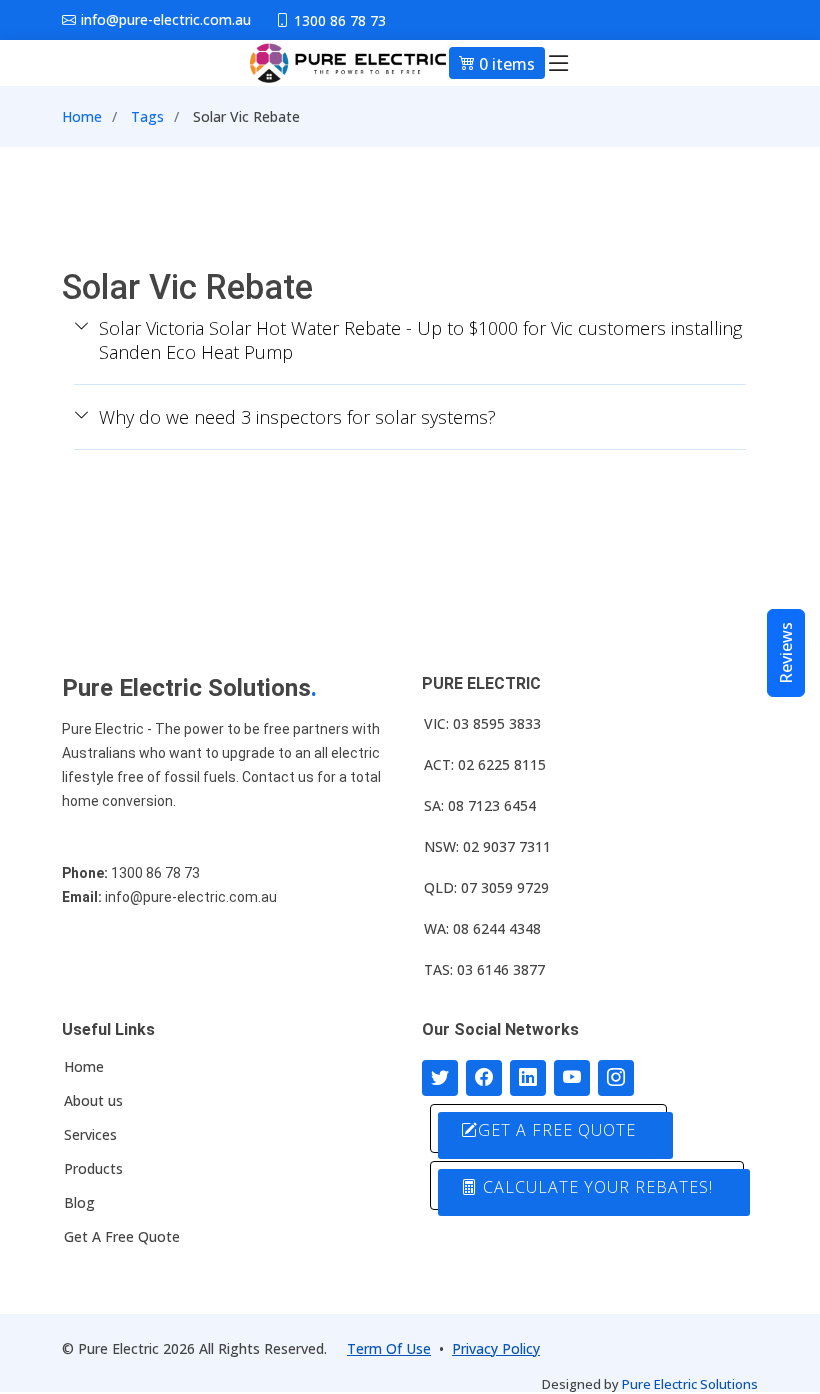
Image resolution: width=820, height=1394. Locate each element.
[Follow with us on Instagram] (616, 1078)
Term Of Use (389, 1348)
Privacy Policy (496, 1348)
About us (93, 1101)
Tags (147, 116)
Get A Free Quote (122, 1237)
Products (93, 1169)
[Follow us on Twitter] (440, 1078)
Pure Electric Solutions (690, 1384)
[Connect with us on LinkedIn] (528, 1078)
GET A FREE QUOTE (557, 1130)
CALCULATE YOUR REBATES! (595, 1187)
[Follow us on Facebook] (484, 1078)
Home (82, 116)
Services (90, 1135)
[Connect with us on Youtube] (572, 1078)
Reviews (786, 653)
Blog (79, 1203)
